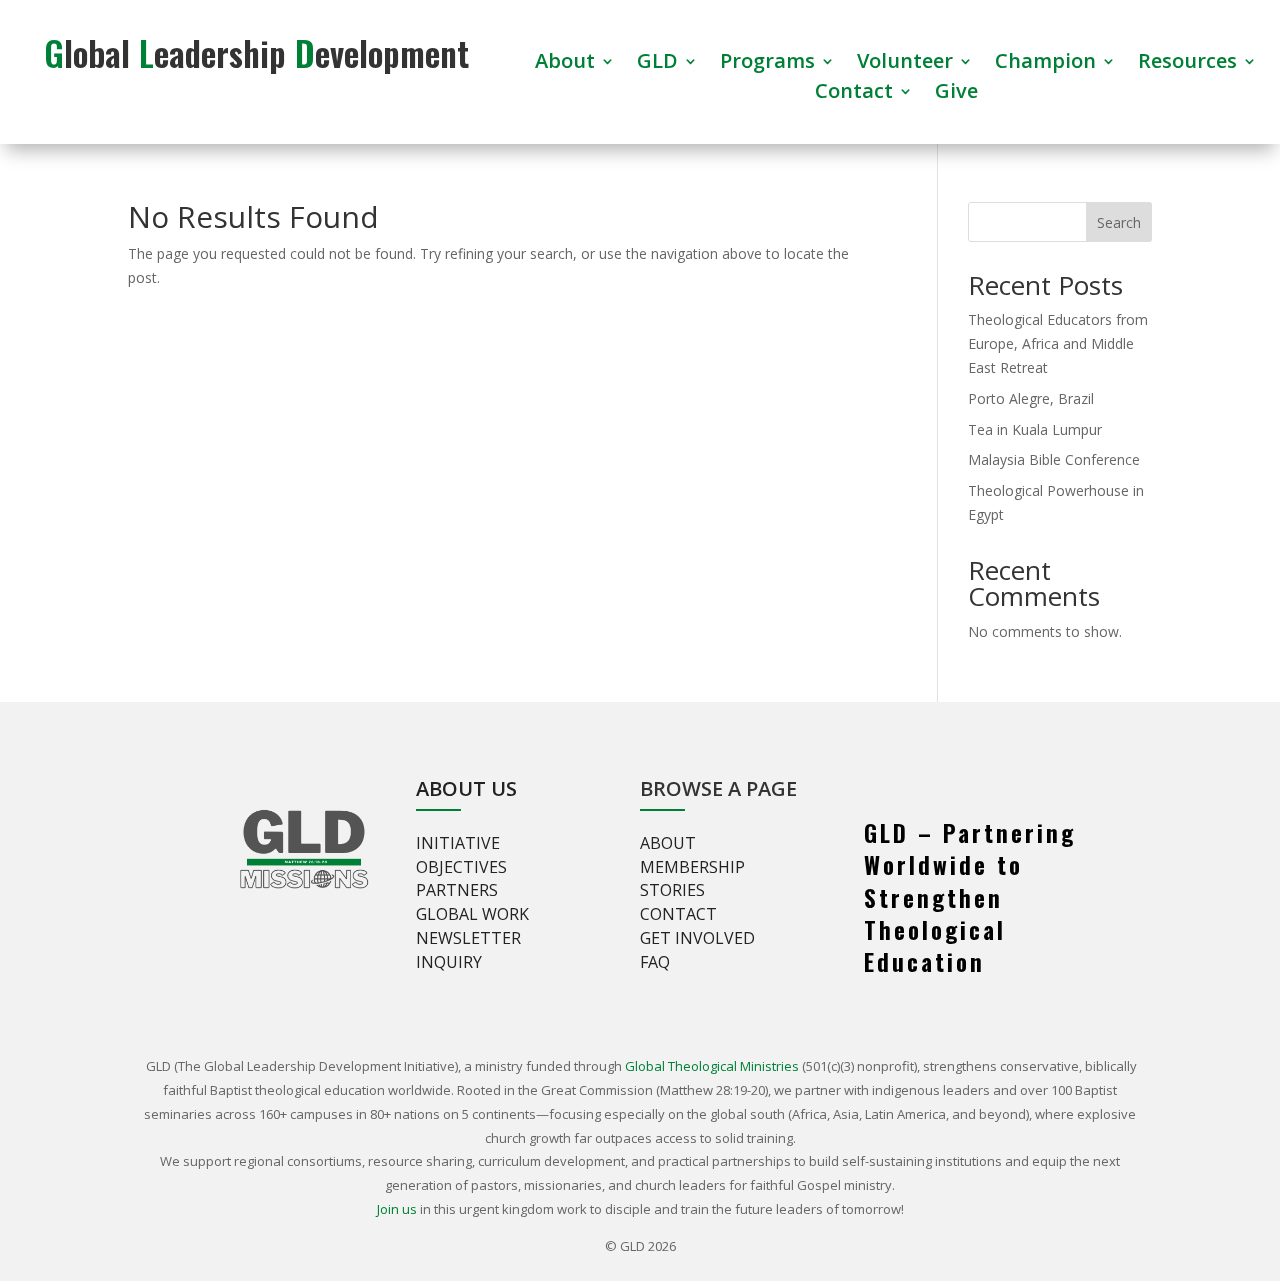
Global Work (472, 914)
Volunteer (905, 64)
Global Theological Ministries (712, 1066)
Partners (457, 890)
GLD (657, 64)
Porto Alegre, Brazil (1031, 398)
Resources (1187, 64)
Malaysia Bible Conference (1054, 459)
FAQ (655, 962)
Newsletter (468, 938)
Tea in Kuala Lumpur (1035, 429)
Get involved (697, 938)
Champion (1045, 64)
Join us (397, 1209)
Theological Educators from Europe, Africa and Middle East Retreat (1058, 343)
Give (956, 94)
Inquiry (449, 962)
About (565, 64)
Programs (767, 64)
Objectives (461, 867)
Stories (672, 890)
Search (1119, 222)
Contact (854, 94)
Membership (692, 867)
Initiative (458, 843)
